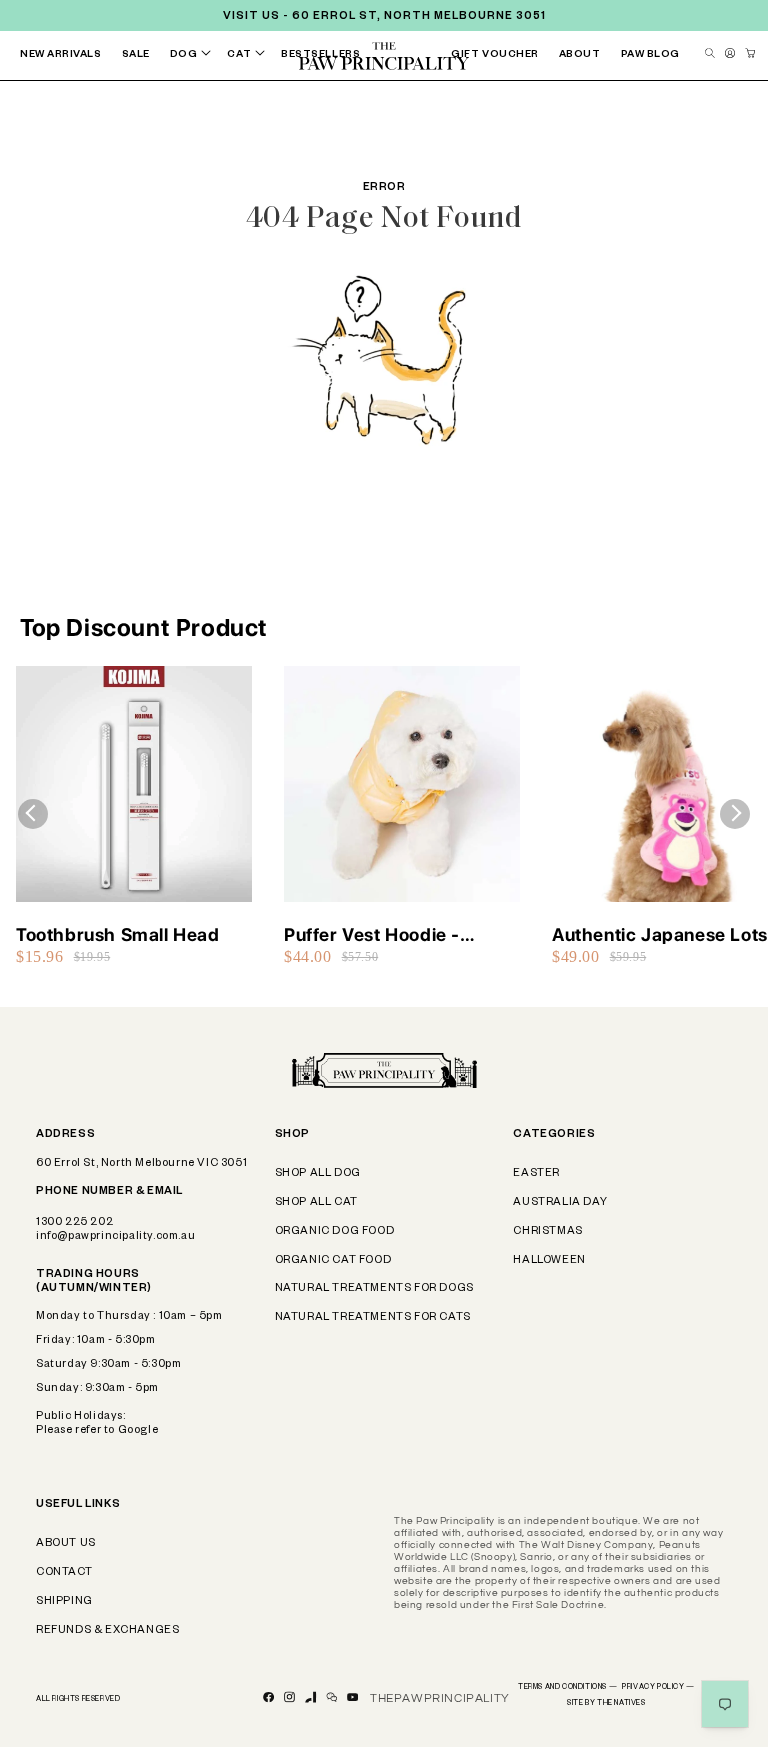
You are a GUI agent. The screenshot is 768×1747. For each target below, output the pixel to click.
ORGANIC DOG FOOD (335, 1232)
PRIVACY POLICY (658, 1688)
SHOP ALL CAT (316, 1203)
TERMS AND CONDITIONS (567, 1688)
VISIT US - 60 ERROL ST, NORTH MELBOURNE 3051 (384, 17)
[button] (195, 55)
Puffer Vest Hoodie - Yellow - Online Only (372, 935)
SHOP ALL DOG (318, 1174)
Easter (536, 1174)
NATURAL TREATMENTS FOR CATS (373, 1318)
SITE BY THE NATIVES (606, 1704)
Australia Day (560, 1203)
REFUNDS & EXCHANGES (107, 1631)
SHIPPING (64, 1602)
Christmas (547, 1232)
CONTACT (64, 1573)
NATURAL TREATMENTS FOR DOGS (374, 1289)
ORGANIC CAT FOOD (333, 1261)
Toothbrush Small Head (118, 934)
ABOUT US (66, 1544)
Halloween (549, 1261)
